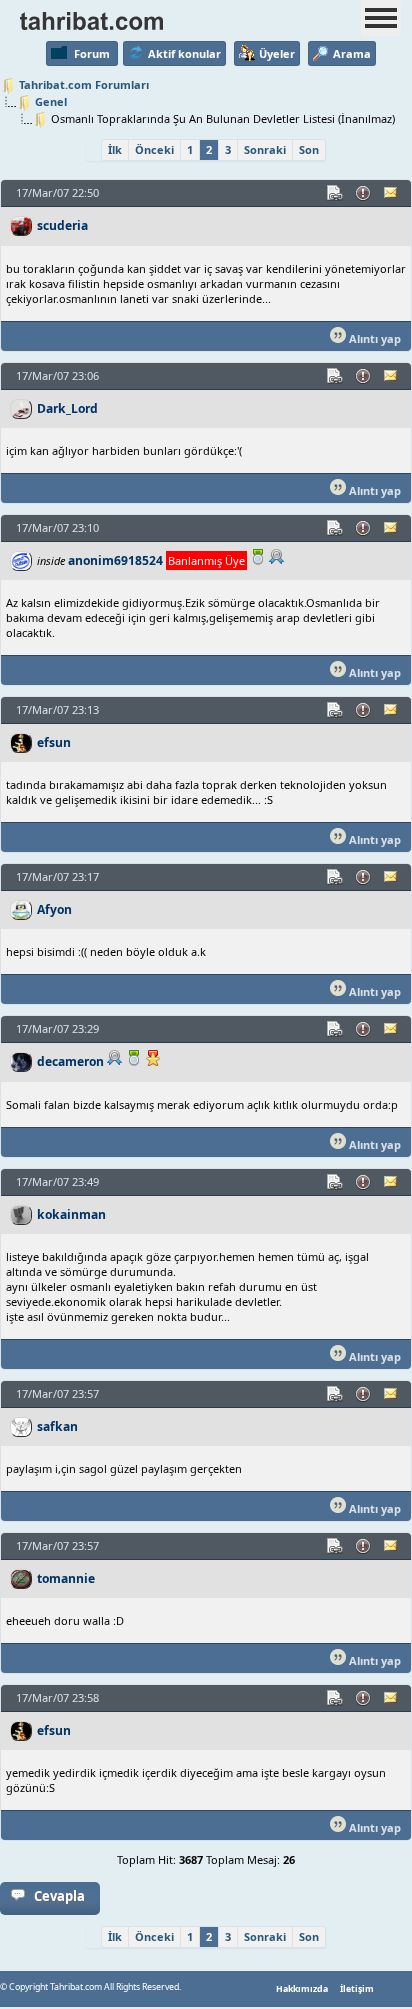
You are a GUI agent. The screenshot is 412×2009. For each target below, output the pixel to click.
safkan (57, 1426)
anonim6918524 (115, 560)
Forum (92, 53)
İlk (115, 149)
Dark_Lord (67, 408)
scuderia (62, 225)
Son (309, 149)
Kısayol (336, 193)
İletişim (357, 1989)
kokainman (71, 1214)
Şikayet (364, 193)
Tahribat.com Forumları (84, 84)
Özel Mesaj (392, 193)
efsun (54, 742)
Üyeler (277, 53)
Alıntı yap (373, 338)
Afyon (54, 909)
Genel (51, 101)
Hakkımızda (302, 1989)
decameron (70, 1061)
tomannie (66, 1578)
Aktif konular (184, 53)
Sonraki (265, 149)
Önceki (154, 149)
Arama (352, 53)
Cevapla (59, 1896)
